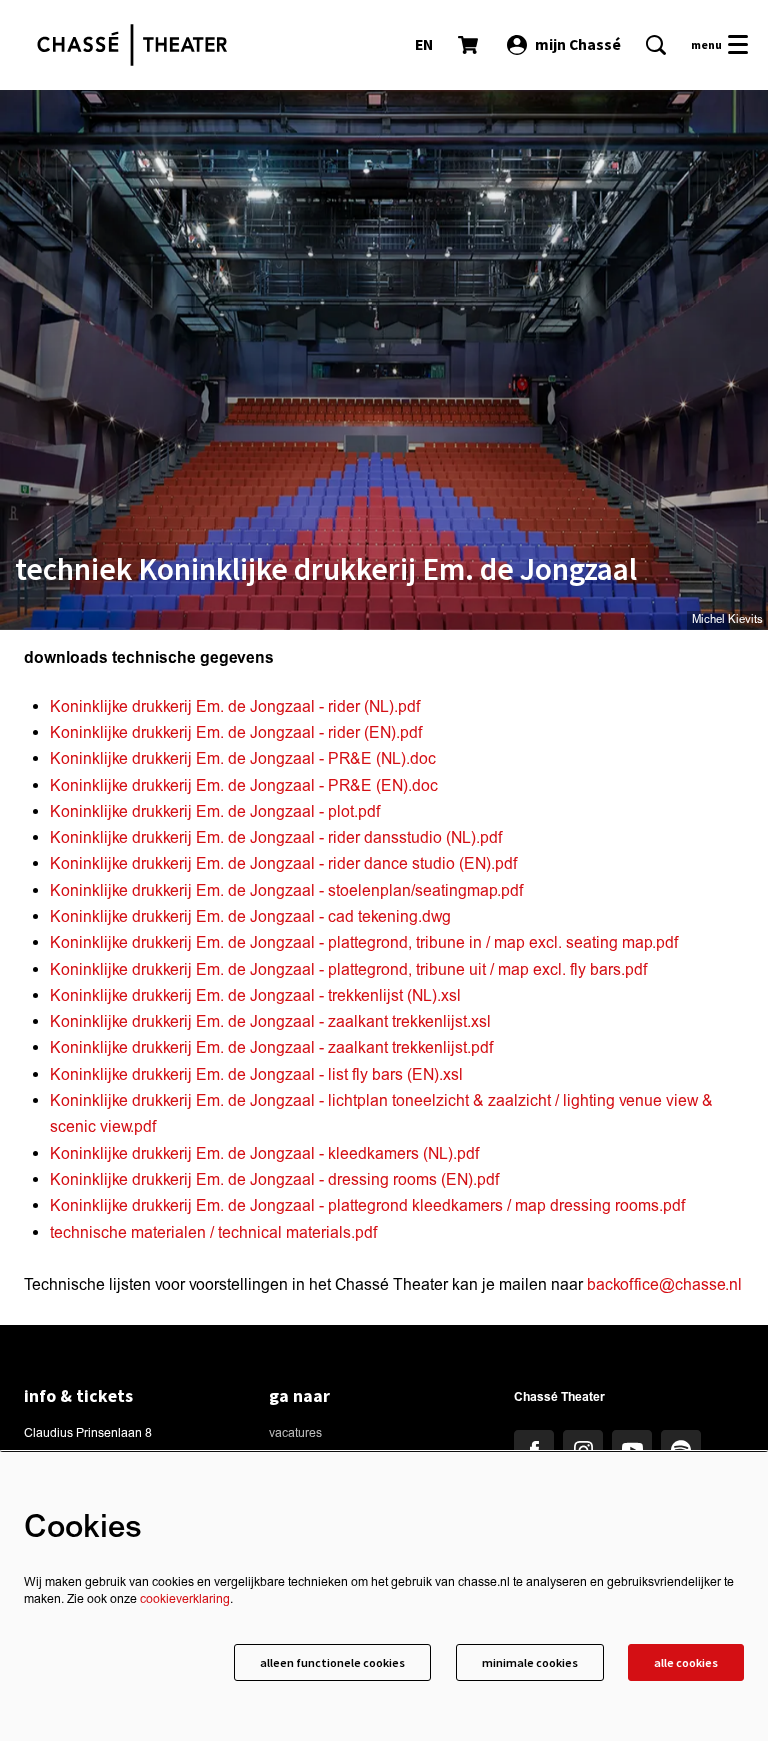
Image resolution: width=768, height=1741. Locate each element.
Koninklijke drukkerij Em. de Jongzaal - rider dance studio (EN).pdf (283, 864)
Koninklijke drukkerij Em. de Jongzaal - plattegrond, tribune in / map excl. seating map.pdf (364, 943)
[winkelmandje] (470, 45)
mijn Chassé (578, 44)
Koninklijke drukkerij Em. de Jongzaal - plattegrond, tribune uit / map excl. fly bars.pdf (348, 970)
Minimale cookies (530, 1662)
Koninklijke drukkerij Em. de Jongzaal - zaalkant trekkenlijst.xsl (270, 1022)
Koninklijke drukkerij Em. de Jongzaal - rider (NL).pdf (235, 707)
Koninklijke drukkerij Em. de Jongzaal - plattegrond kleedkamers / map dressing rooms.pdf (367, 1206)
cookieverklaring (185, 1599)
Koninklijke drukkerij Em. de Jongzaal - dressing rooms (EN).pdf (274, 1180)
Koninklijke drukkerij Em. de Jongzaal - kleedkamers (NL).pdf (264, 1154)
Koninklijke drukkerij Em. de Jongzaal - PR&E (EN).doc (244, 786)
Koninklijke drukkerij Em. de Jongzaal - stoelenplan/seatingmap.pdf (286, 891)
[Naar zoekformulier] (656, 45)
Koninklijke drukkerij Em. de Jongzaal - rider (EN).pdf (236, 733)
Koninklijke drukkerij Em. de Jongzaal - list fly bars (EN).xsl (256, 1075)
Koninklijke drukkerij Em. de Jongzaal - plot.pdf (215, 812)
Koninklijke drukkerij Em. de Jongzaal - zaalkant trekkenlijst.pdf (271, 1048)
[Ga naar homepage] (132, 45)
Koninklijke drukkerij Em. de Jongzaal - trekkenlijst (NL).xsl (255, 996)
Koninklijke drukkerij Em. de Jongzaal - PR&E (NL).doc (243, 759)
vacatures (295, 1433)
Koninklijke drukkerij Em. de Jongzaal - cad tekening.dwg (250, 917)
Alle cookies (686, 1662)
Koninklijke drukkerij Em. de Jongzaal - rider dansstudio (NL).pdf (276, 838)
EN (424, 44)
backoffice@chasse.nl (664, 1285)
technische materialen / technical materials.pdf (213, 1233)
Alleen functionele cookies (332, 1662)
